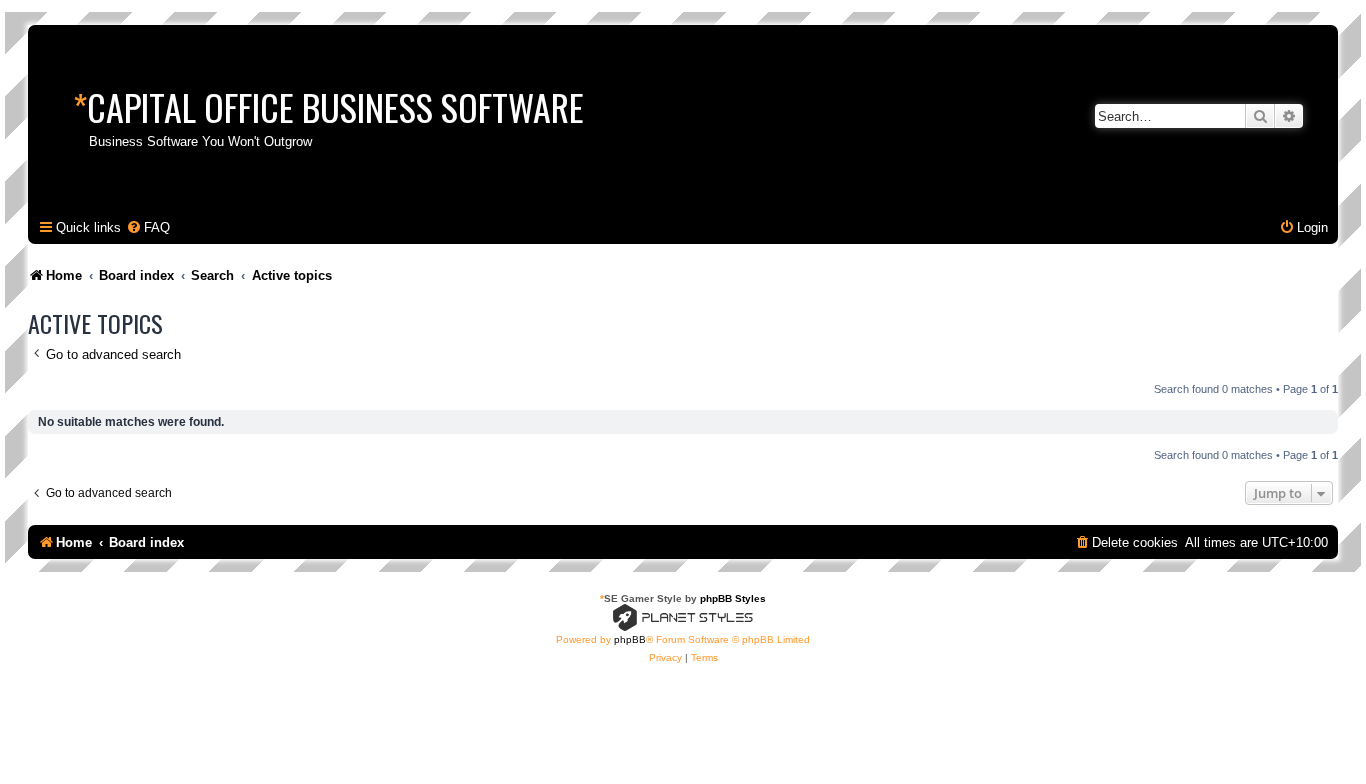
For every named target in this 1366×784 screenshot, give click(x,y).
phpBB (630, 639)
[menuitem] (148, 227)
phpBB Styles (733, 598)
